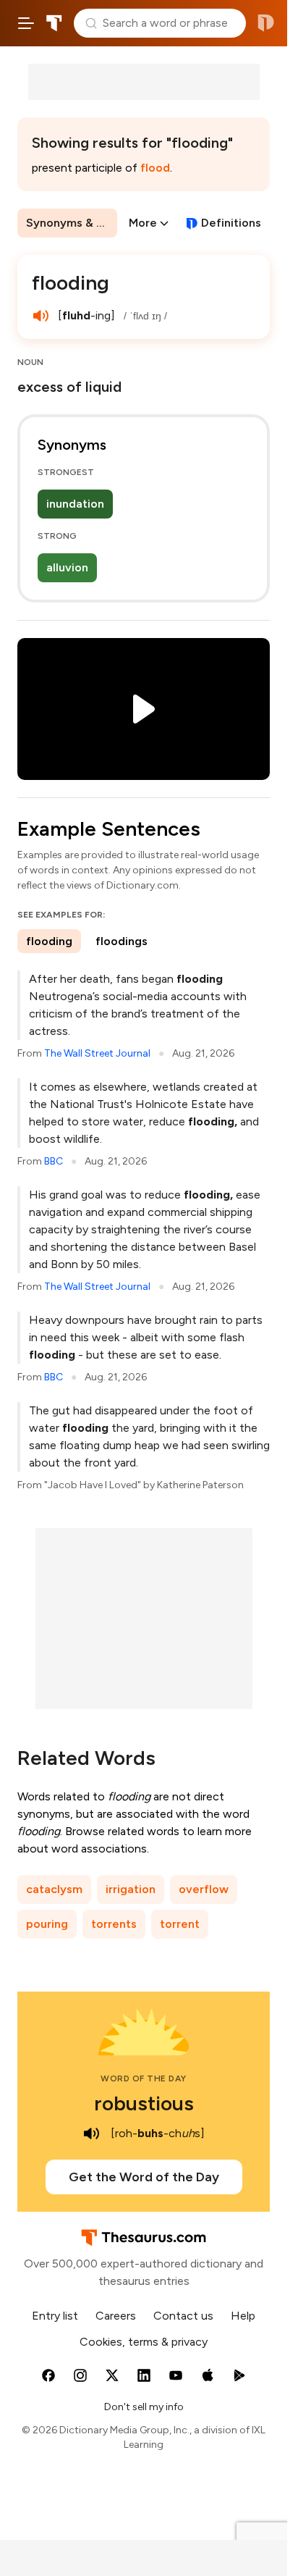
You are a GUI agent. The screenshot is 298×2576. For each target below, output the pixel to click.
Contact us (183, 2316)
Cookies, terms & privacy (144, 2342)
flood (155, 168)
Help (243, 2316)
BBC (54, 1161)
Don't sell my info (144, 2407)
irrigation (131, 1889)
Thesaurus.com (54, 23)
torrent (180, 1924)
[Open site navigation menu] (26, 23)
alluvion (67, 567)
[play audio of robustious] (92, 2134)
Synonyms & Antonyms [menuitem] (72, 223)
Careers (116, 2316)
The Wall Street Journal (97, 1053)
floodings (122, 941)
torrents (114, 1924)
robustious (144, 2103)
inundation (75, 504)
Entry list (55, 2316)
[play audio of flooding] (41, 316)
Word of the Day (144, 2078)
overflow (204, 1889)
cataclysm (54, 1889)
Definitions (231, 223)
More (143, 223)
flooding (49, 941)
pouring (47, 1924)
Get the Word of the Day (144, 2177)
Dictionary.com (266, 23)
